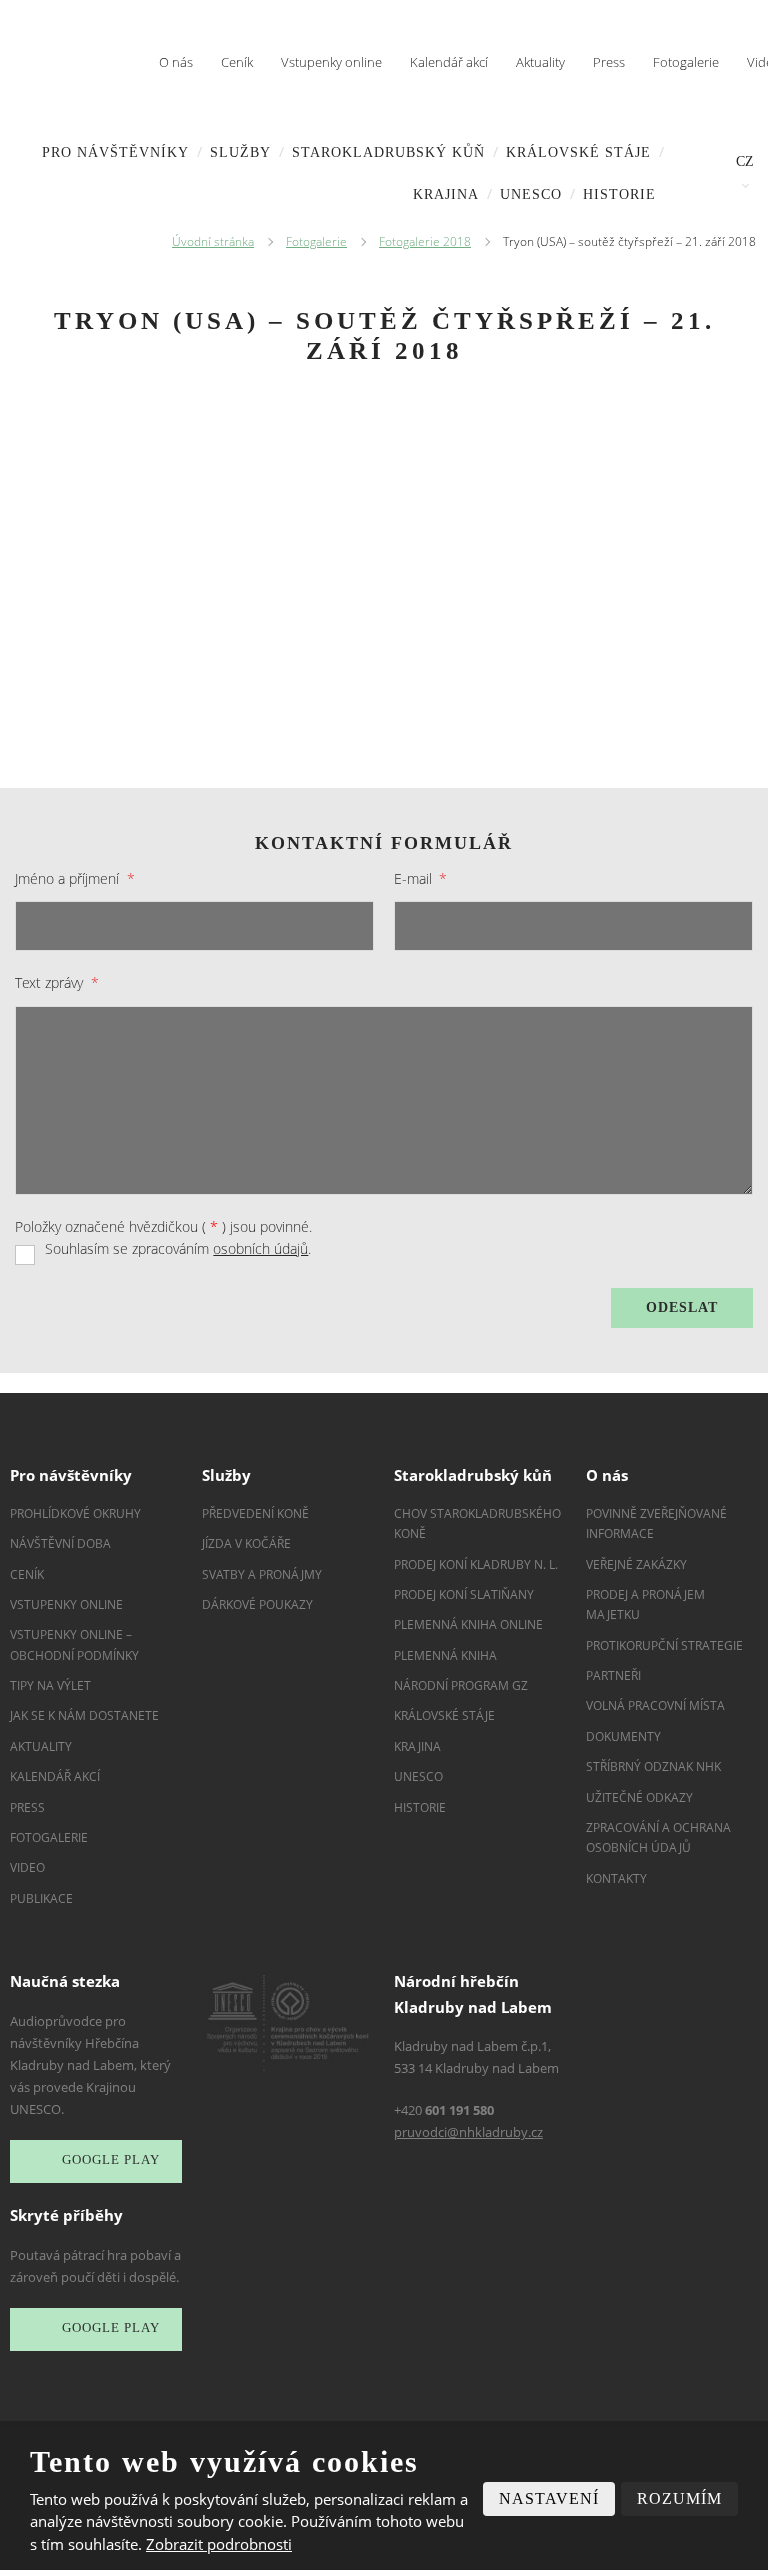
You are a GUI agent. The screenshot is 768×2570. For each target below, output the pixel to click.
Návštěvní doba (60, 1543)
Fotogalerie (686, 62)
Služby (240, 152)
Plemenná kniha (445, 1655)
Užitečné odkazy (639, 1797)
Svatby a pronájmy (262, 1574)
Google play (111, 2160)
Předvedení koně (255, 1513)
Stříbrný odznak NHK (653, 1766)
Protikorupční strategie (664, 1645)
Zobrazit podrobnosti (219, 2544)
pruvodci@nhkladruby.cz (468, 2132)
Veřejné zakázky (636, 1564)
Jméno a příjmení (74, 878)
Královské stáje (578, 152)
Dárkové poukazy (257, 1604)
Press (609, 62)
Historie (619, 194)
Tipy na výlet (50, 1685)
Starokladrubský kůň (388, 152)
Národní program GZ (461, 1685)
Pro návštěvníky (115, 152)
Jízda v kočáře (246, 1543)
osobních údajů (260, 1248)
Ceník (237, 62)
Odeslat (682, 1307)
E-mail (420, 878)
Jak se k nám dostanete (84, 1715)
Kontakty (616, 1878)
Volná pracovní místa (655, 1705)
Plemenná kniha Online (470, 1624)
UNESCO (531, 194)
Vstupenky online (331, 62)
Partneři (613, 1675)
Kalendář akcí (449, 62)
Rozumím (679, 2498)
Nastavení (549, 2498)
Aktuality (540, 62)
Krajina (446, 194)
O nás (176, 62)
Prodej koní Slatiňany (464, 1594)
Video (27, 1867)
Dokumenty (623, 1736)
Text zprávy (56, 982)
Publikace (41, 1898)
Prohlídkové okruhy (75, 1513)
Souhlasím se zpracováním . (178, 1248)
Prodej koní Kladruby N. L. (476, 1564)
